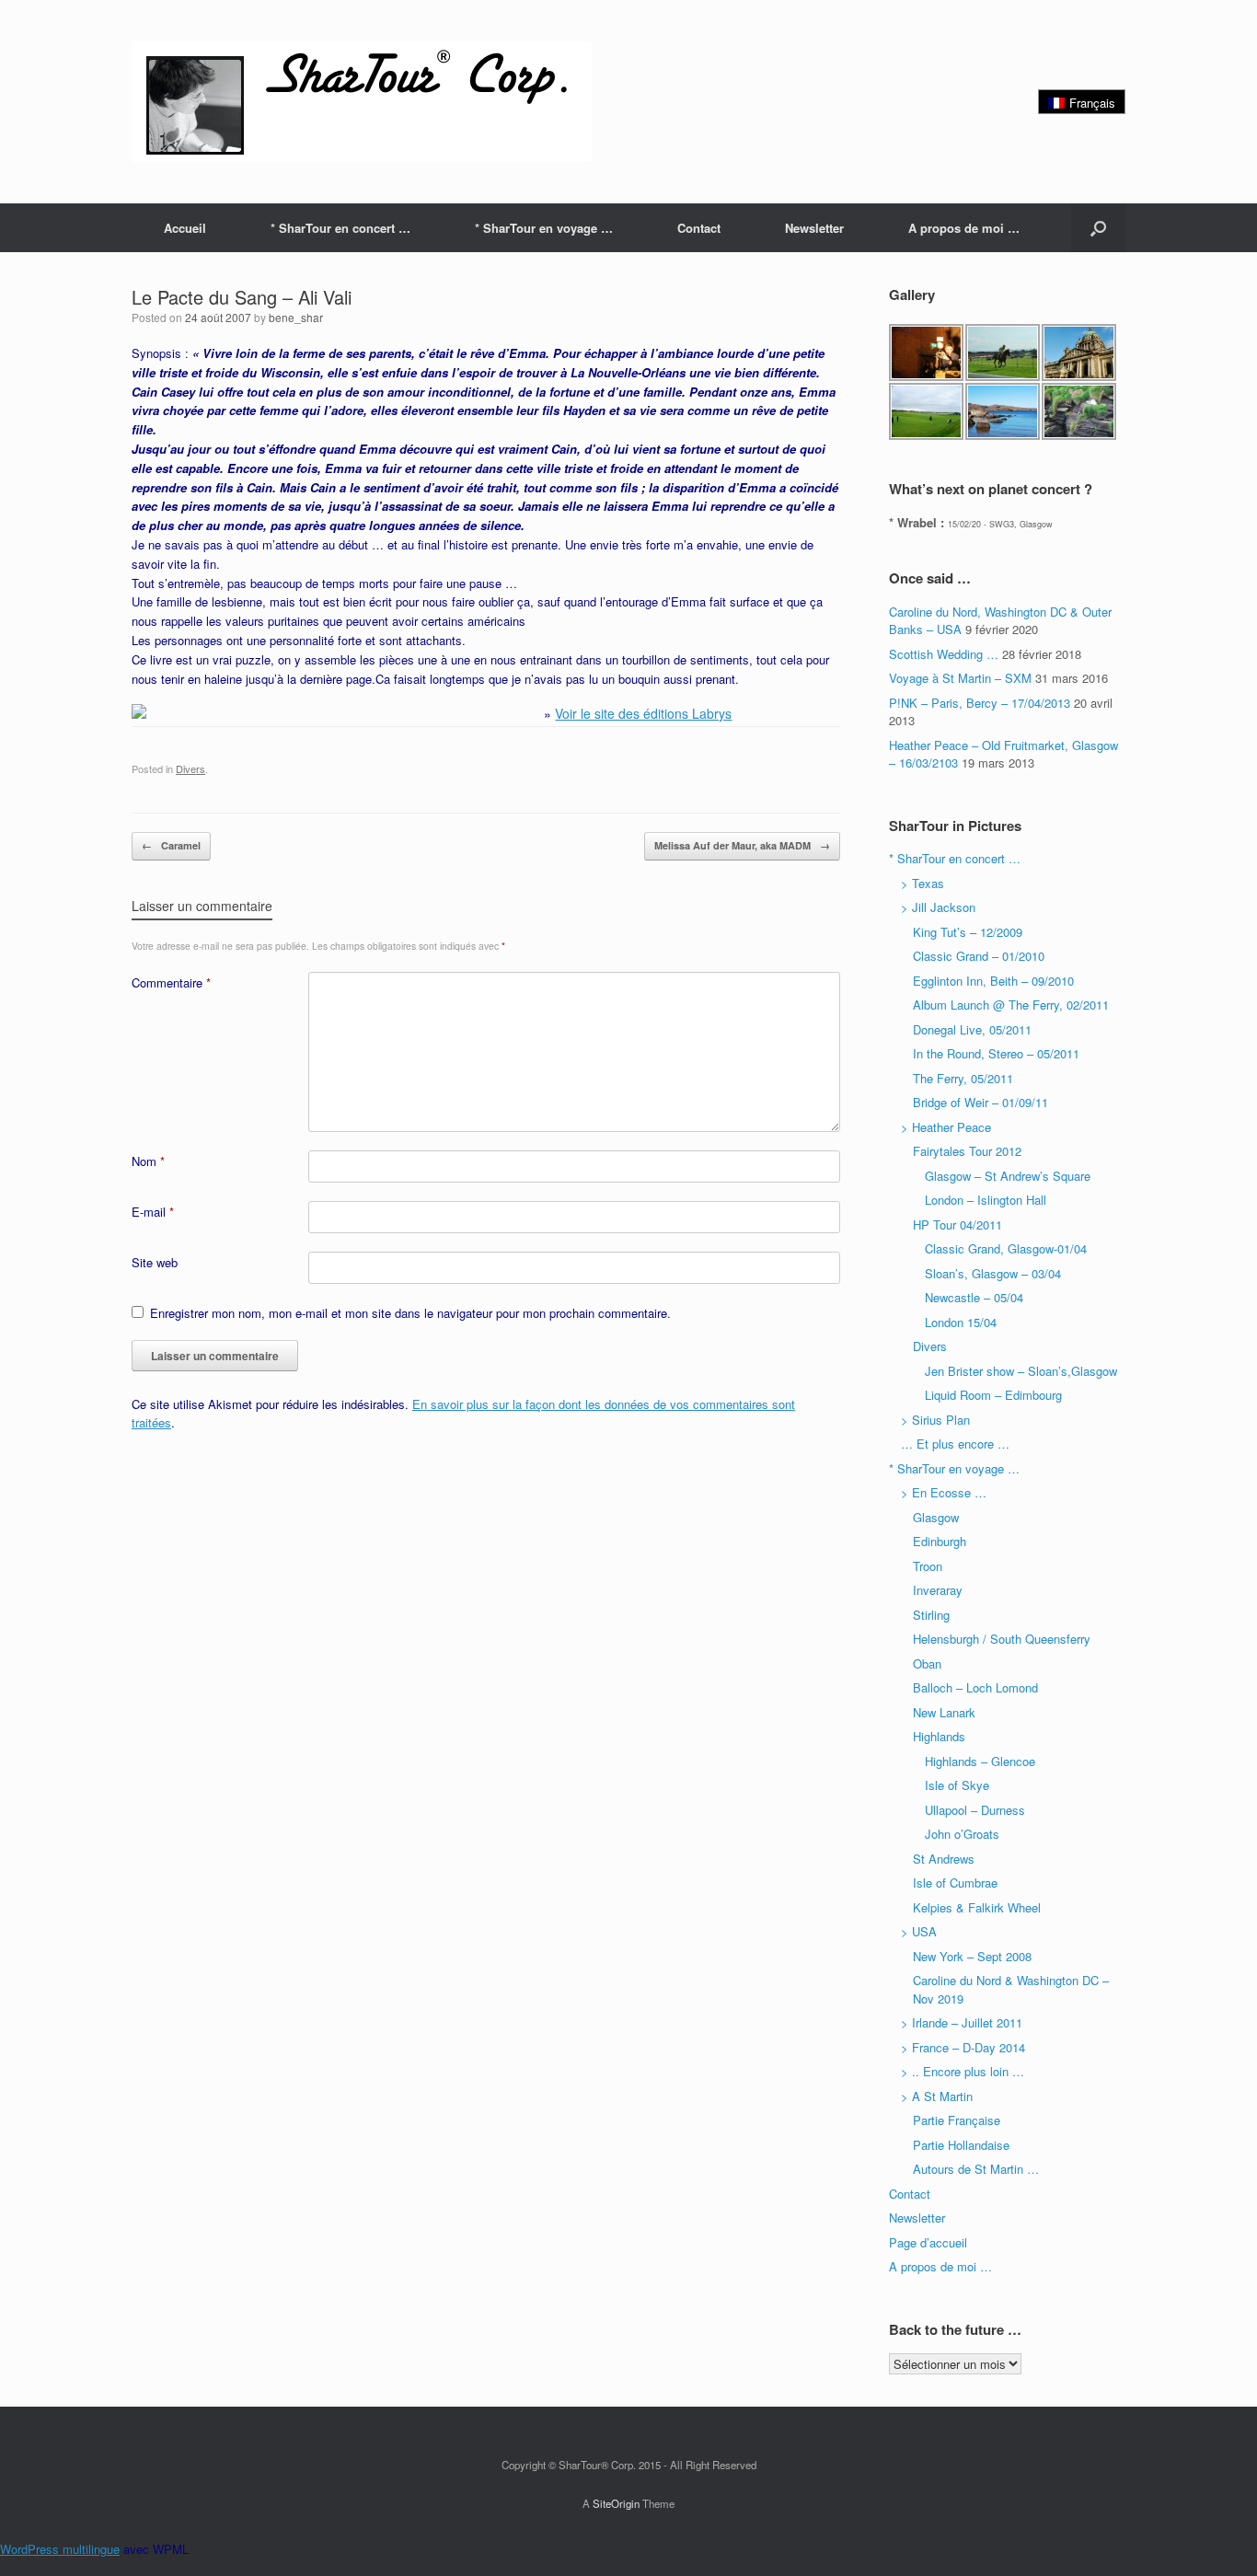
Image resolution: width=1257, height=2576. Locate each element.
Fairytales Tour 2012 (967, 1151)
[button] (1098, 228)
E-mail (153, 1212)
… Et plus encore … (955, 1444)
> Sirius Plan (935, 1420)
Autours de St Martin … (976, 2169)
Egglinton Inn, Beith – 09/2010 (993, 981)
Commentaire (171, 982)
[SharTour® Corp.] (362, 102)
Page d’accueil (928, 2242)
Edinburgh (940, 1541)
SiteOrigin (616, 2503)
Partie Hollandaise (961, 2145)
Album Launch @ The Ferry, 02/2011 (1011, 1005)
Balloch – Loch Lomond (975, 1687)
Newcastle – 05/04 (974, 1297)
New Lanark (944, 1712)
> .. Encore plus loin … (963, 2071)
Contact (699, 228)
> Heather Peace (946, 1127)
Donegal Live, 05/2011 (972, 1029)
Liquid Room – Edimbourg (993, 1395)
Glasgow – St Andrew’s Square (1008, 1176)
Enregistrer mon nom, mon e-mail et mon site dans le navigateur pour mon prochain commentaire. (410, 1313)
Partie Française (957, 2120)
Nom (148, 1161)
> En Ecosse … (944, 1492)
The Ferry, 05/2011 (963, 1078)
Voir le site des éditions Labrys (643, 713)
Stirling (931, 1615)
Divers (190, 768)
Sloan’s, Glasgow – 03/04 (993, 1273)
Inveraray (938, 1590)
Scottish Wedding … (944, 654)
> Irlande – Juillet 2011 (962, 2022)
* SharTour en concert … (340, 228)
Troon (928, 1566)
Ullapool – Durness (975, 1810)
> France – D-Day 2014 (963, 2047)
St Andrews (944, 1859)
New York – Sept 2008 (972, 1956)
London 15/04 (961, 1322)
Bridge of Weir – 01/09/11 (980, 1102)
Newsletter (814, 228)
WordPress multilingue (60, 2549)
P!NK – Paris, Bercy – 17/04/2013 (980, 703)
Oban (927, 1663)
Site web (155, 1262)
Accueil (185, 228)
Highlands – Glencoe (980, 1761)
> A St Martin (937, 2096)
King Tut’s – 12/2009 (968, 932)
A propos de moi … (964, 228)
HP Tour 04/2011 (957, 1224)
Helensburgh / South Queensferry (1002, 1639)
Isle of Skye (957, 1785)
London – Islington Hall (986, 1200)
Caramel (171, 845)
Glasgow (936, 1517)
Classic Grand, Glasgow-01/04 (1006, 1248)
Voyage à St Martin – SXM (960, 678)
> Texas (923, 883)
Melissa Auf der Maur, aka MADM (742, 845)
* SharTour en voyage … (544, 228)
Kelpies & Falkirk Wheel (977, 1907)
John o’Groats (962, 1834)
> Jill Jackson (938, 907)
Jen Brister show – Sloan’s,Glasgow (1021, 1371)
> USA (919, 1931)
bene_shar (296, 317)
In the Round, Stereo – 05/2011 (996, 1053)
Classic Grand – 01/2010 (979, 956)
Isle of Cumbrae (955, 1883)
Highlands (939, 1736)
